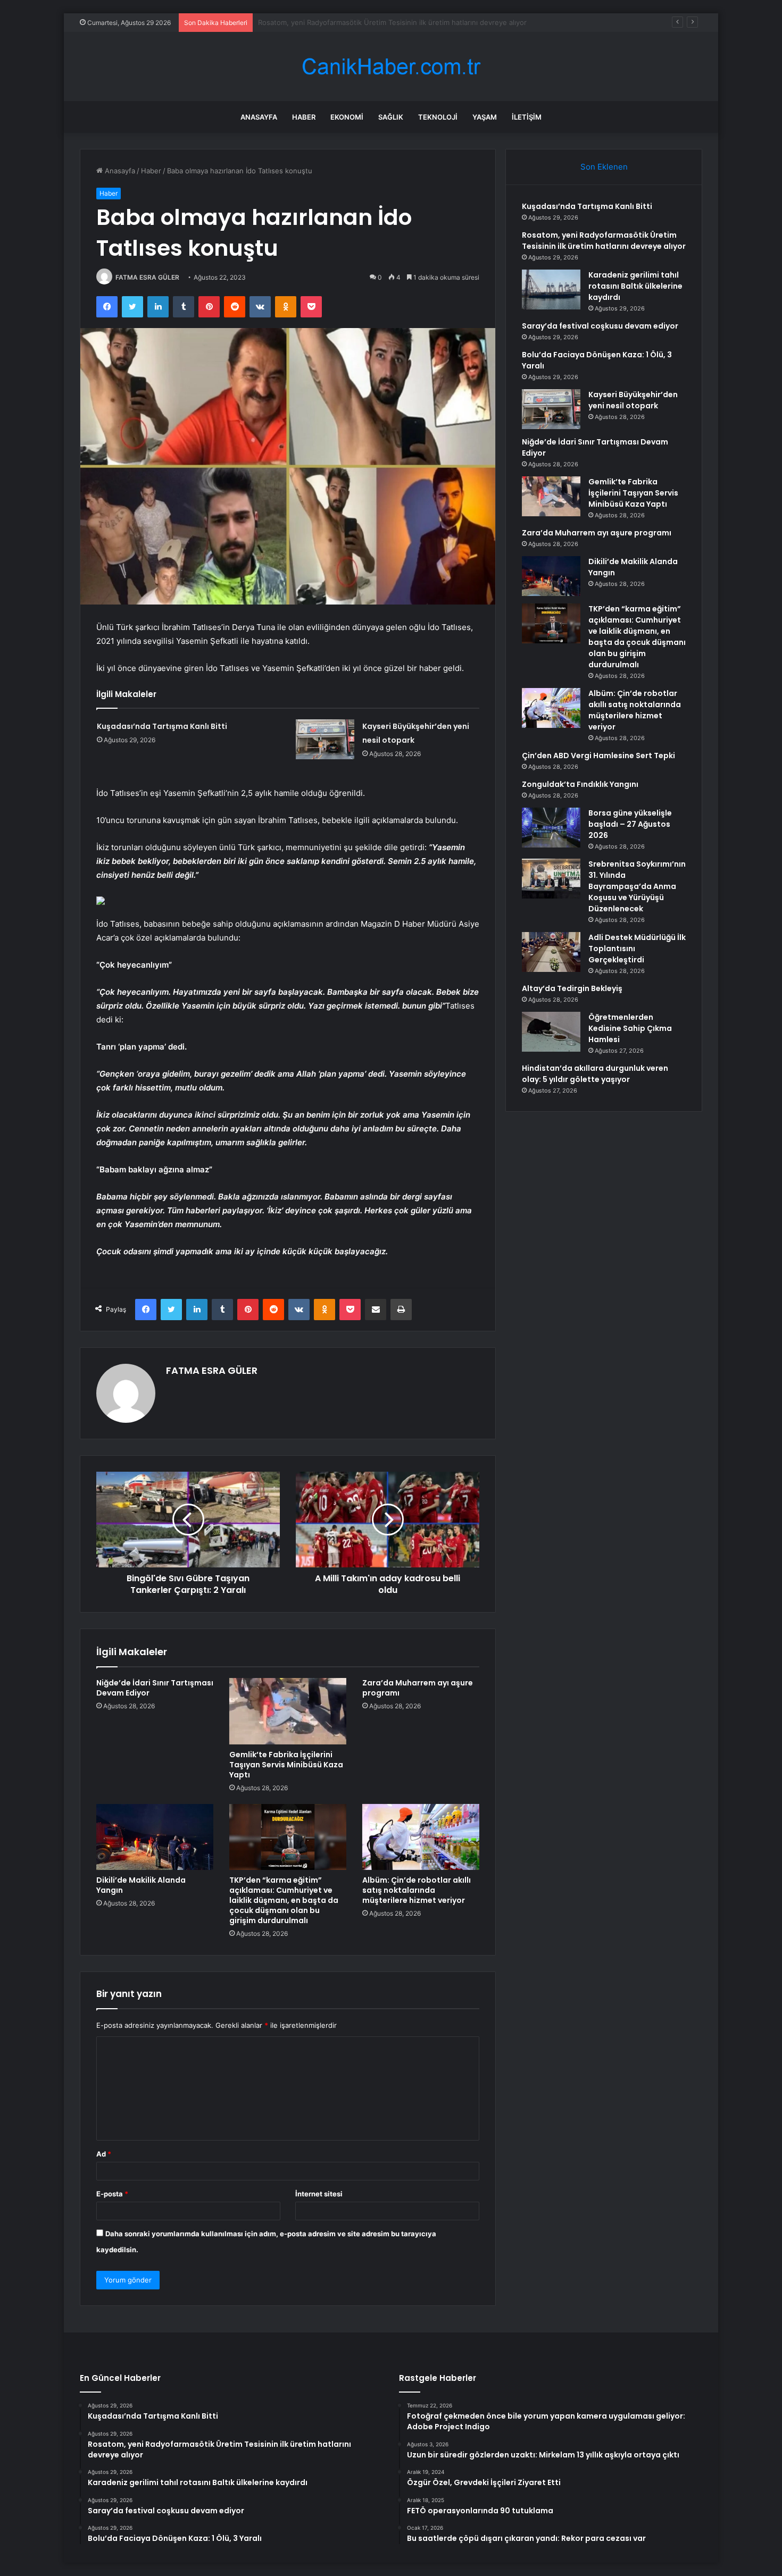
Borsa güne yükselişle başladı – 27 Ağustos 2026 (630, 824)
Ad (104, 2154)
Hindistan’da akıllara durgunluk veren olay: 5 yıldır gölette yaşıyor (595, 1074)
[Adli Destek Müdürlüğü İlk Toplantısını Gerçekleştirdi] (551, 952)
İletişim (527, 117)
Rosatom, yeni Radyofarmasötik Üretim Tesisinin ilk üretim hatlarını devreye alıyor (604, 241)
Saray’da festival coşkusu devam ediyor (600, 326)
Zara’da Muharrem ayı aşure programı (418, 1688)
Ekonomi (347, 117)
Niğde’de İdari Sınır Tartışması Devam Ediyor (155, 1688)
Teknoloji (438, 117)
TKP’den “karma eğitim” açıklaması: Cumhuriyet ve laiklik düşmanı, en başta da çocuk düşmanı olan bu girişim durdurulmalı (284, 1900)
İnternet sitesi (319, 2194)
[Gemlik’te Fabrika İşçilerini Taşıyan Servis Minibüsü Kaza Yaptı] (288, 1711)
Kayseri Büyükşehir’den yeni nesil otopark (633, 400)
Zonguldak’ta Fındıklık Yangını (580, 784)
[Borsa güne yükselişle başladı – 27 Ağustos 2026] (551, 828)
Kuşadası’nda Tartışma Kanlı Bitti (162, 726)
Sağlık (391, 117)
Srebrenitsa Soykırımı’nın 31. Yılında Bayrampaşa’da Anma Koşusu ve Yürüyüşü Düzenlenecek (637, 886)
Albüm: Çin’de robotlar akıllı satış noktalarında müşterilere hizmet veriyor (417, 1890)
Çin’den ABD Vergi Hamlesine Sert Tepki (598, 756)
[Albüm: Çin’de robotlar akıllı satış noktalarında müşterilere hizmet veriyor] (421, 1837)
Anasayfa (259, 117)
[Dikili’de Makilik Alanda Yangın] (155, 1837)
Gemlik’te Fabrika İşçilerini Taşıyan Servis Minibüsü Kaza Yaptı (286, 1765)
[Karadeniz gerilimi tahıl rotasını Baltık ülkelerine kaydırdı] (551, 290)
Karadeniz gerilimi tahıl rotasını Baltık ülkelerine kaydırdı (349, 22)
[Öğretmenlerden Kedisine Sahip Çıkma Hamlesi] (551, 1032)
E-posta (112, 2194)
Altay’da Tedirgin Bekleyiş (572, 988)
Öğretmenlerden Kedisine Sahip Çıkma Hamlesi (630, 1028)
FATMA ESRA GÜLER (147, 277)
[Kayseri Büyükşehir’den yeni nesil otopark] (325, 739)
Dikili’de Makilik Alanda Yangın (141, 1885)
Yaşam (485, 117)
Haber (304, 117)
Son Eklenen (604, 167)
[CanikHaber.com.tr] (391, 67)
